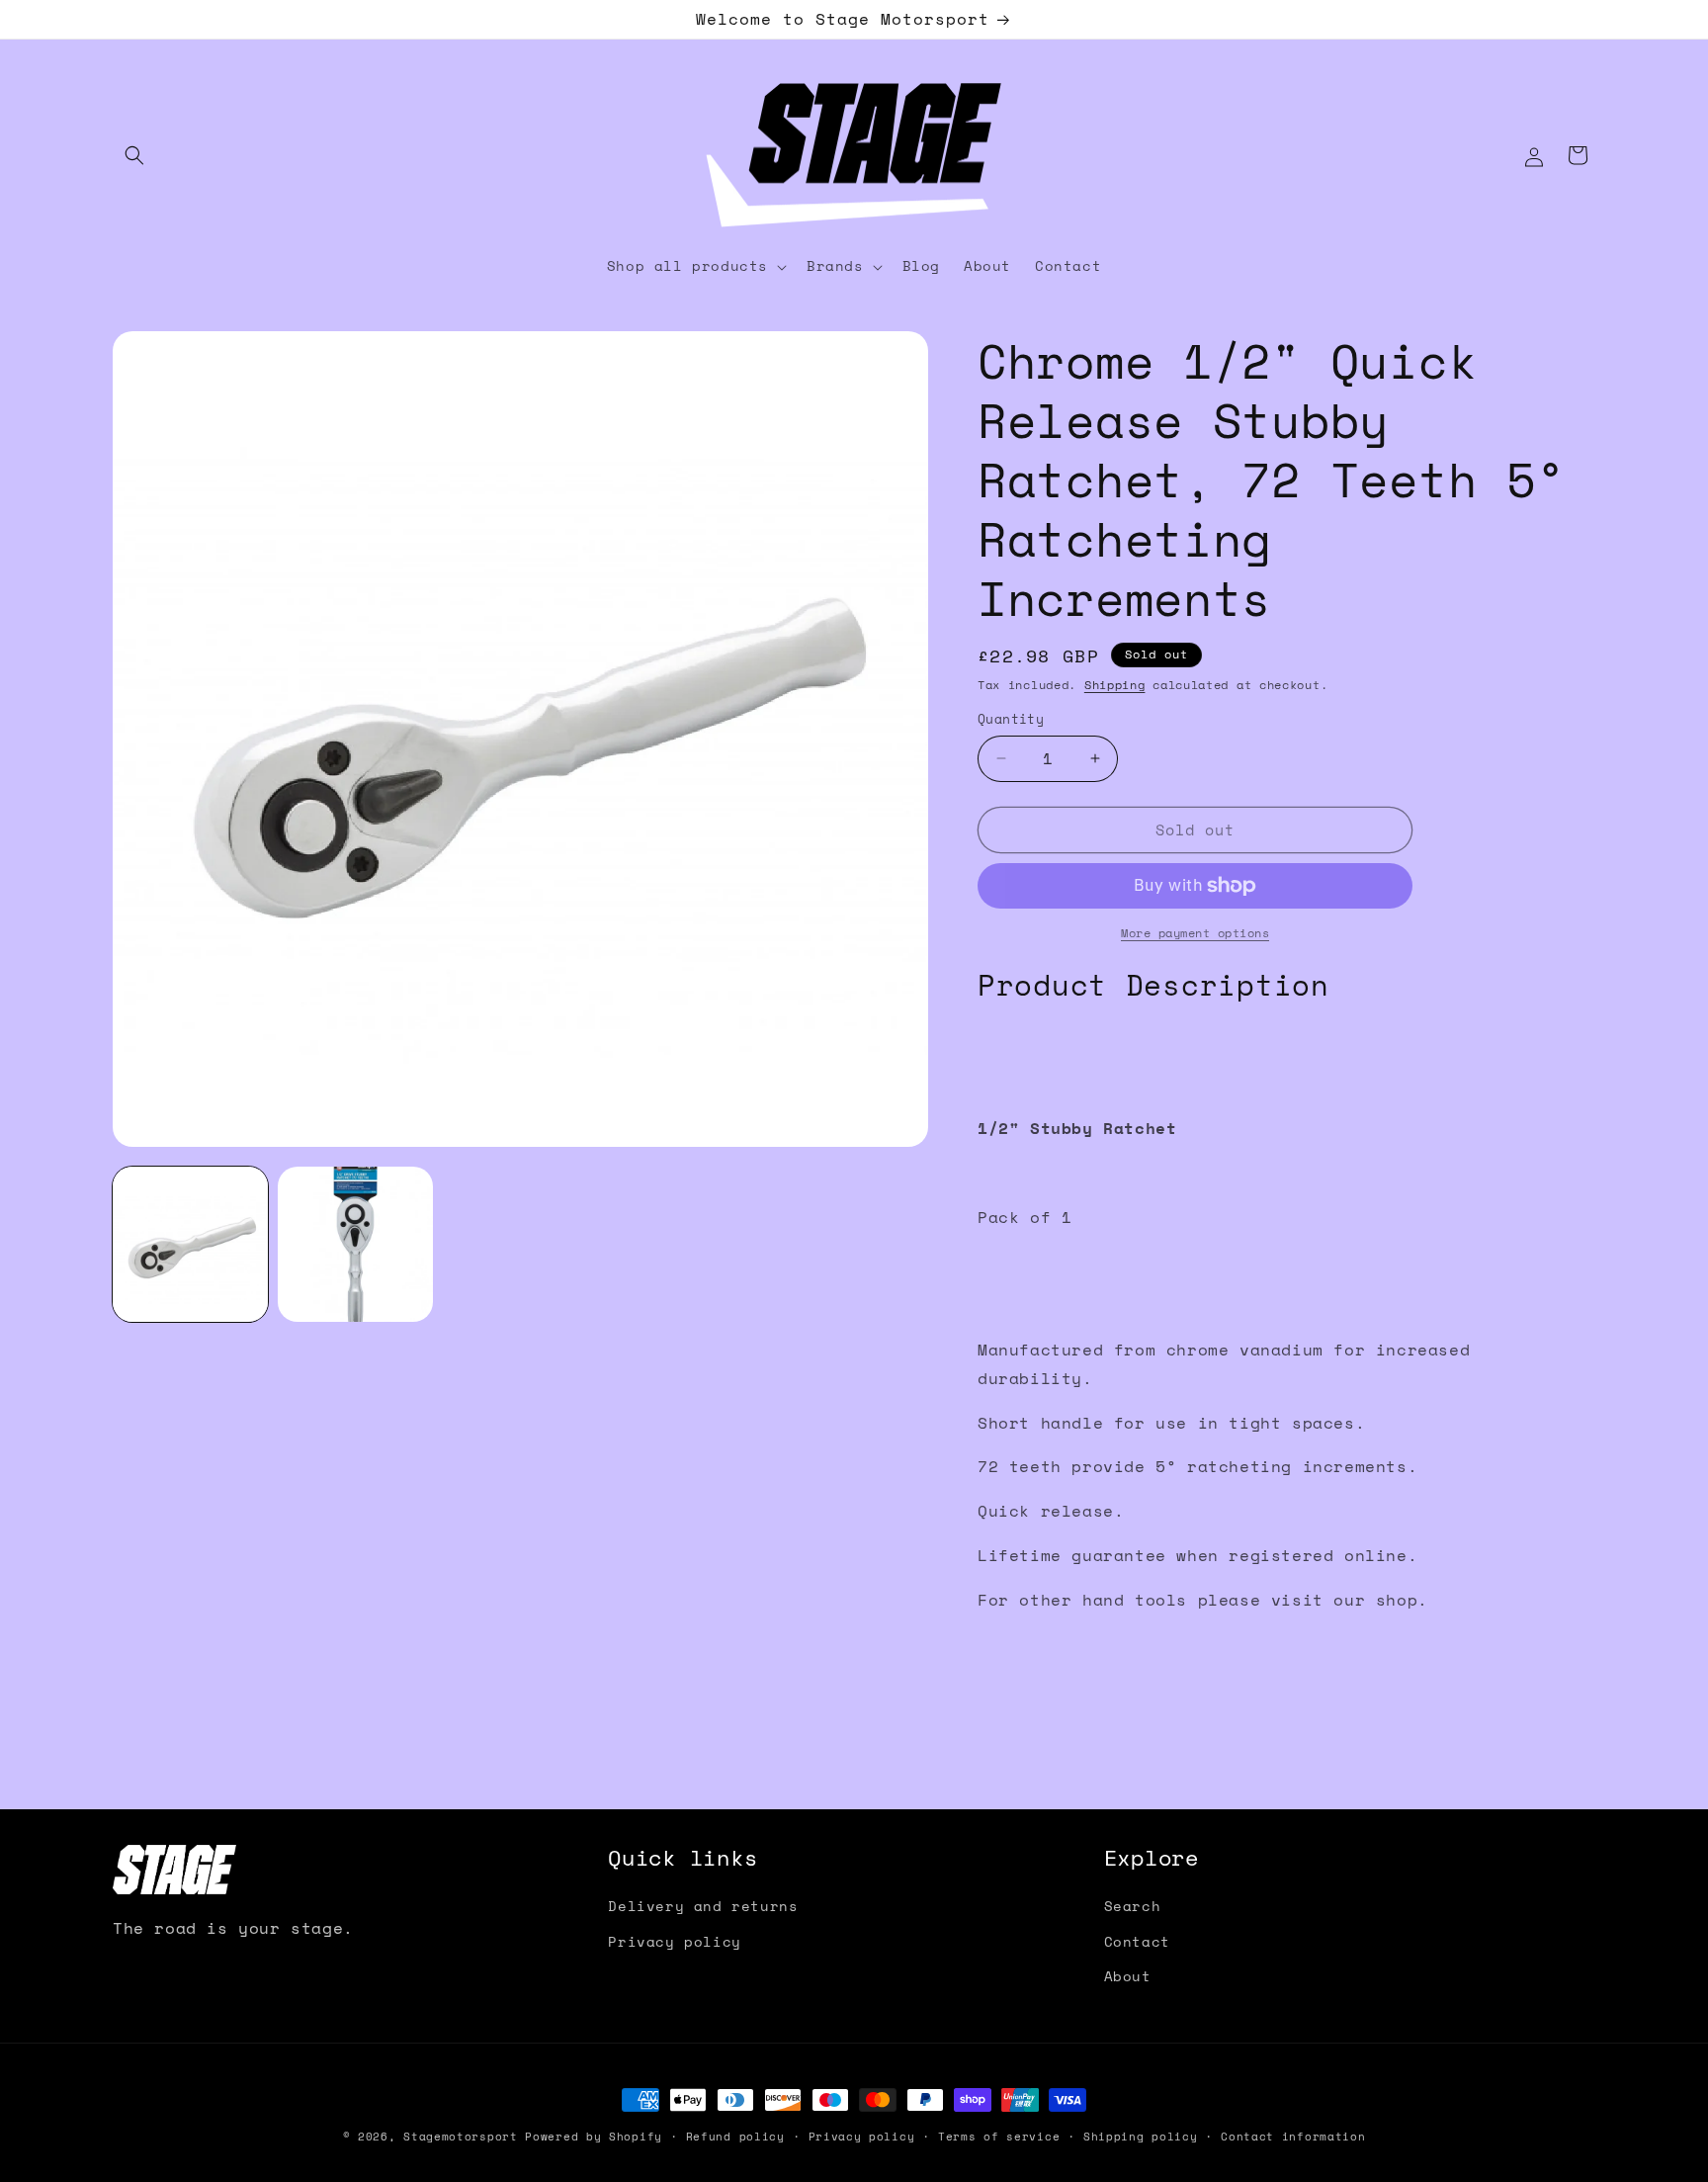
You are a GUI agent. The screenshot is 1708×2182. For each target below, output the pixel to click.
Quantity (1011, 719)
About (1128, 1976)
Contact (1137, 1941)
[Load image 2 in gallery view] (355, 1244)
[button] (134, 155)
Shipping (1115, 685)
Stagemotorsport (461, 2137)
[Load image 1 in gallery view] (190, 1244)
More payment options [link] (1195, 933)
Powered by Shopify (594, 2137)
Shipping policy (1141, 2137)
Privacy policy (674, 1941)
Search (1133, 1906)
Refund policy (735, 2137)
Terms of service (999, 2137)
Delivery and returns (703, 1906)
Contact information (1293, 2137)
